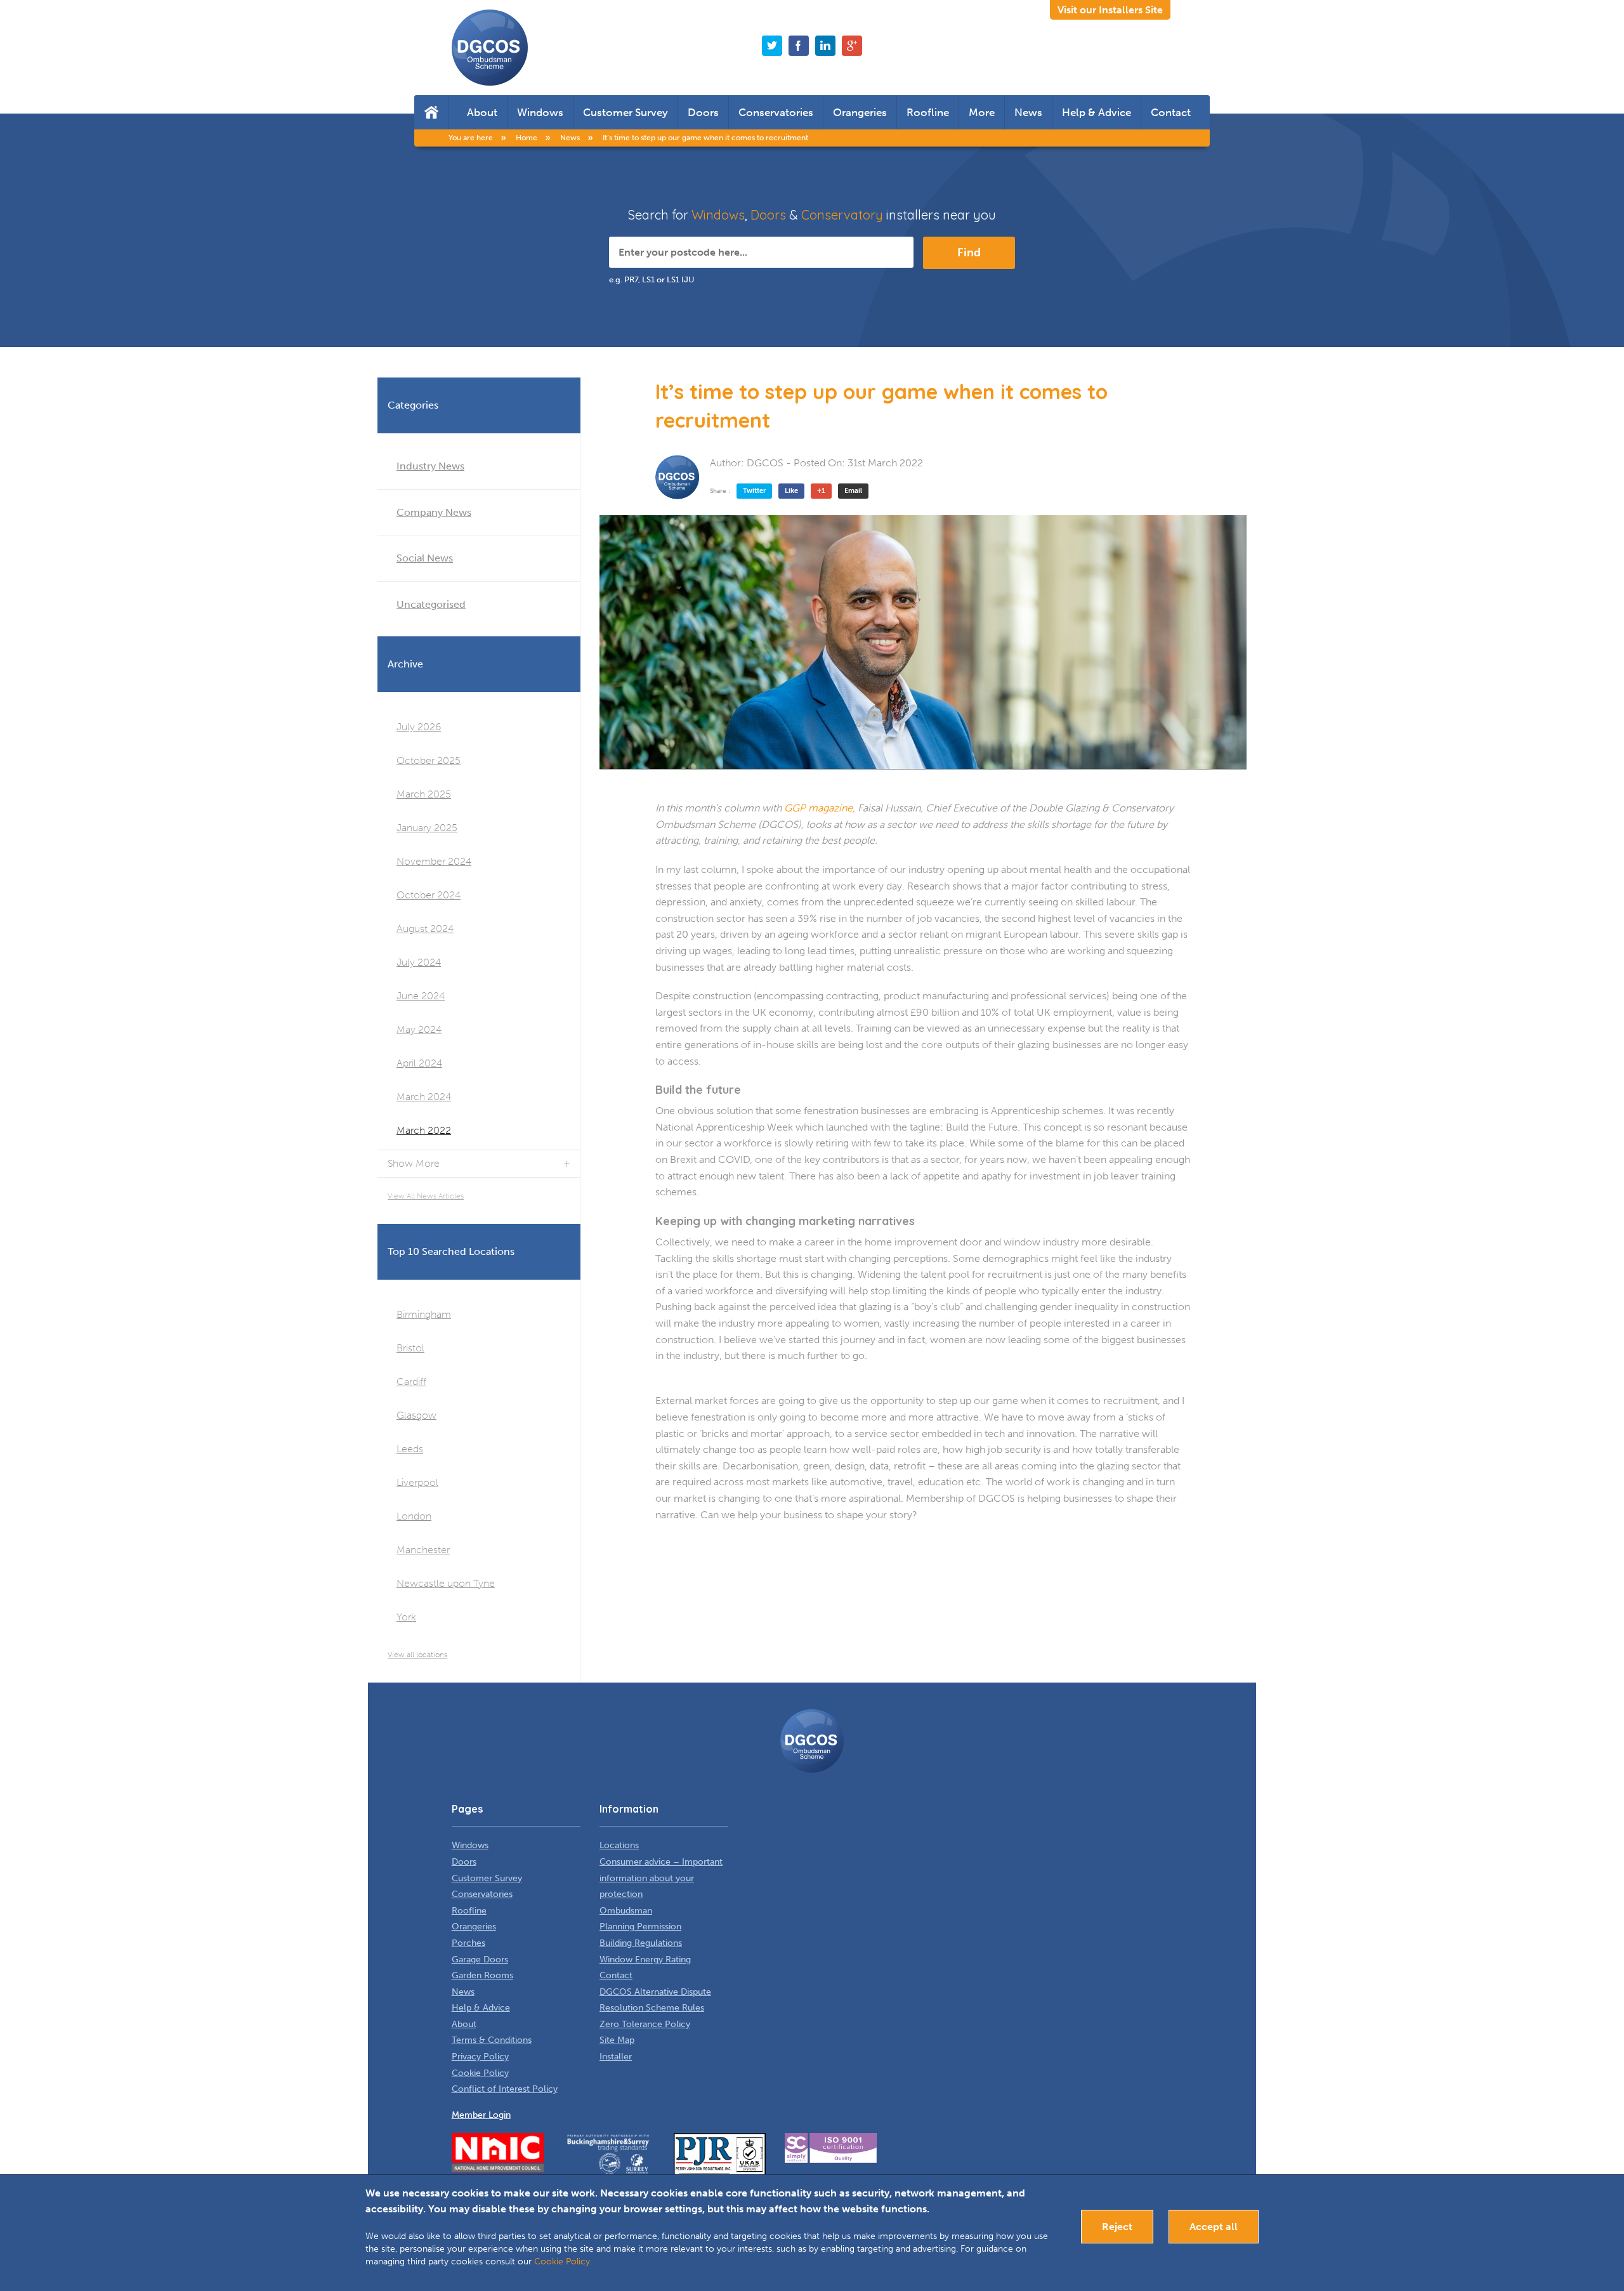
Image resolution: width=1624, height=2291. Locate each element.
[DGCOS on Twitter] (772, 46)
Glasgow (416, 1415)
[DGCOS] (678, 477)
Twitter (754, 491)
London (414, 1516)
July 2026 (419, 727)
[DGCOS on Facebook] (799, 46)
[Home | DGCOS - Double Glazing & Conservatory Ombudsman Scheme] (490, 48)
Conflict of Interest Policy (505, 2089)
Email (853, 491)
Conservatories (776, 112)
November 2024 (434, 861)
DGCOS (765, 463)
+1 (821, 491)
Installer (616, 2057)
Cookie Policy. (563, 2261)
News (1028, 112)
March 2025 (424, 794)
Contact (1171, 112)
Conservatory (842, 215)
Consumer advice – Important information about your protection (661, 1878)
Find (969, 253)
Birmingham (424, 1314)
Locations (619, 1845)
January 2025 (427, 828)
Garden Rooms (482, 1975)
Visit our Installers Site (1110, 10)
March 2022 (424, 1130)
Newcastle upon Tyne (446, 1583)
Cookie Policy (480, 2073)
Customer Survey (625, 112)
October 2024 (429, 895)
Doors (703, 112)
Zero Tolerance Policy (645, 2024)
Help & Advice (1097, 112)
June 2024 (421, 996)
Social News (425, 558)
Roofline (928, 112)
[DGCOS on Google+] (852, 46)
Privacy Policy (480, 2057)
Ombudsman (626, 1911)
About (482, 112)
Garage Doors (480, 1959)
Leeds (410, 1449)
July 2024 (419, 962)
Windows (540, 112)
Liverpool (417, 1482)
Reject (1117, 2227)
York (406, 1617)
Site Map (617, 2040)
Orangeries (860, 112)
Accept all (1214, 2227)
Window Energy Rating (645, 1959)
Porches (468, 1943)
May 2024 (419, 1029)
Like (791, 491)
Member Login (481, 2115)
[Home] (431, 112)
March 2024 (424, 1097)
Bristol (410, 1348)
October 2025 (429, 760)
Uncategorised (431, 604)
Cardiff (411, 1382)
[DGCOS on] (825, 46)
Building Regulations (641, 1943)
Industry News (430, 466)
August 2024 (425, 929)
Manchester (423, 1550)
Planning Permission (640, 1927)
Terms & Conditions (492, 2040)
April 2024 (419, 1063)
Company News (434, 512)
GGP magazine (818, 808)
